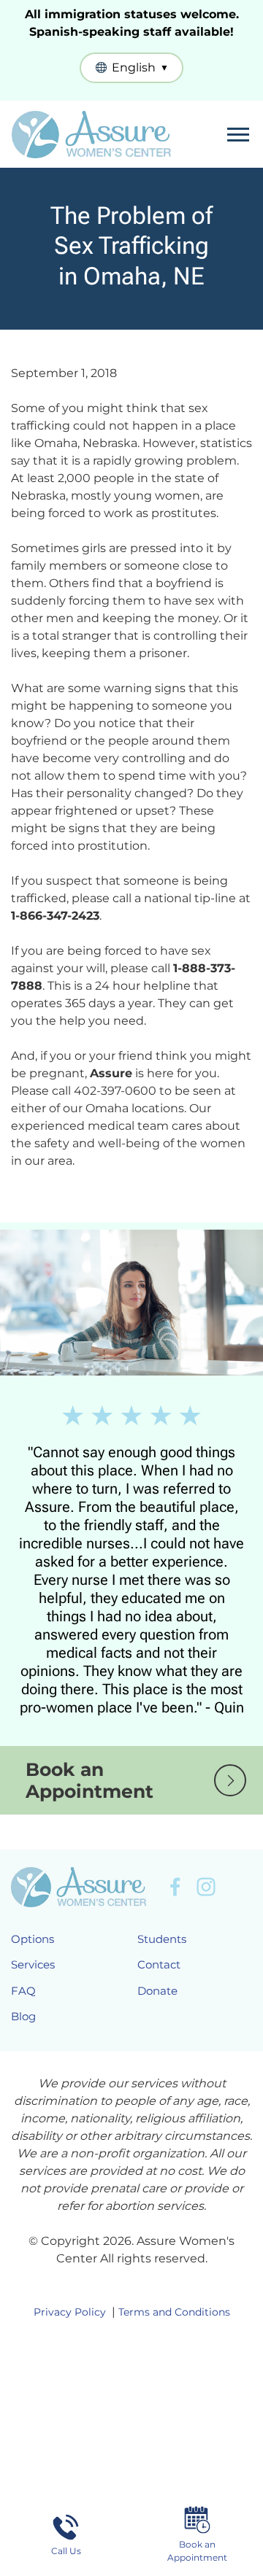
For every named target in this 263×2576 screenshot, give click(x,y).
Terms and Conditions (174, 2312)
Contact (159, 1964)
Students (162, 1939)
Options (33, 1939)
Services (33, 1964)
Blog (23, 2016)
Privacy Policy (70, 2312)
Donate (157, 1991)
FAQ (23, 1991)
